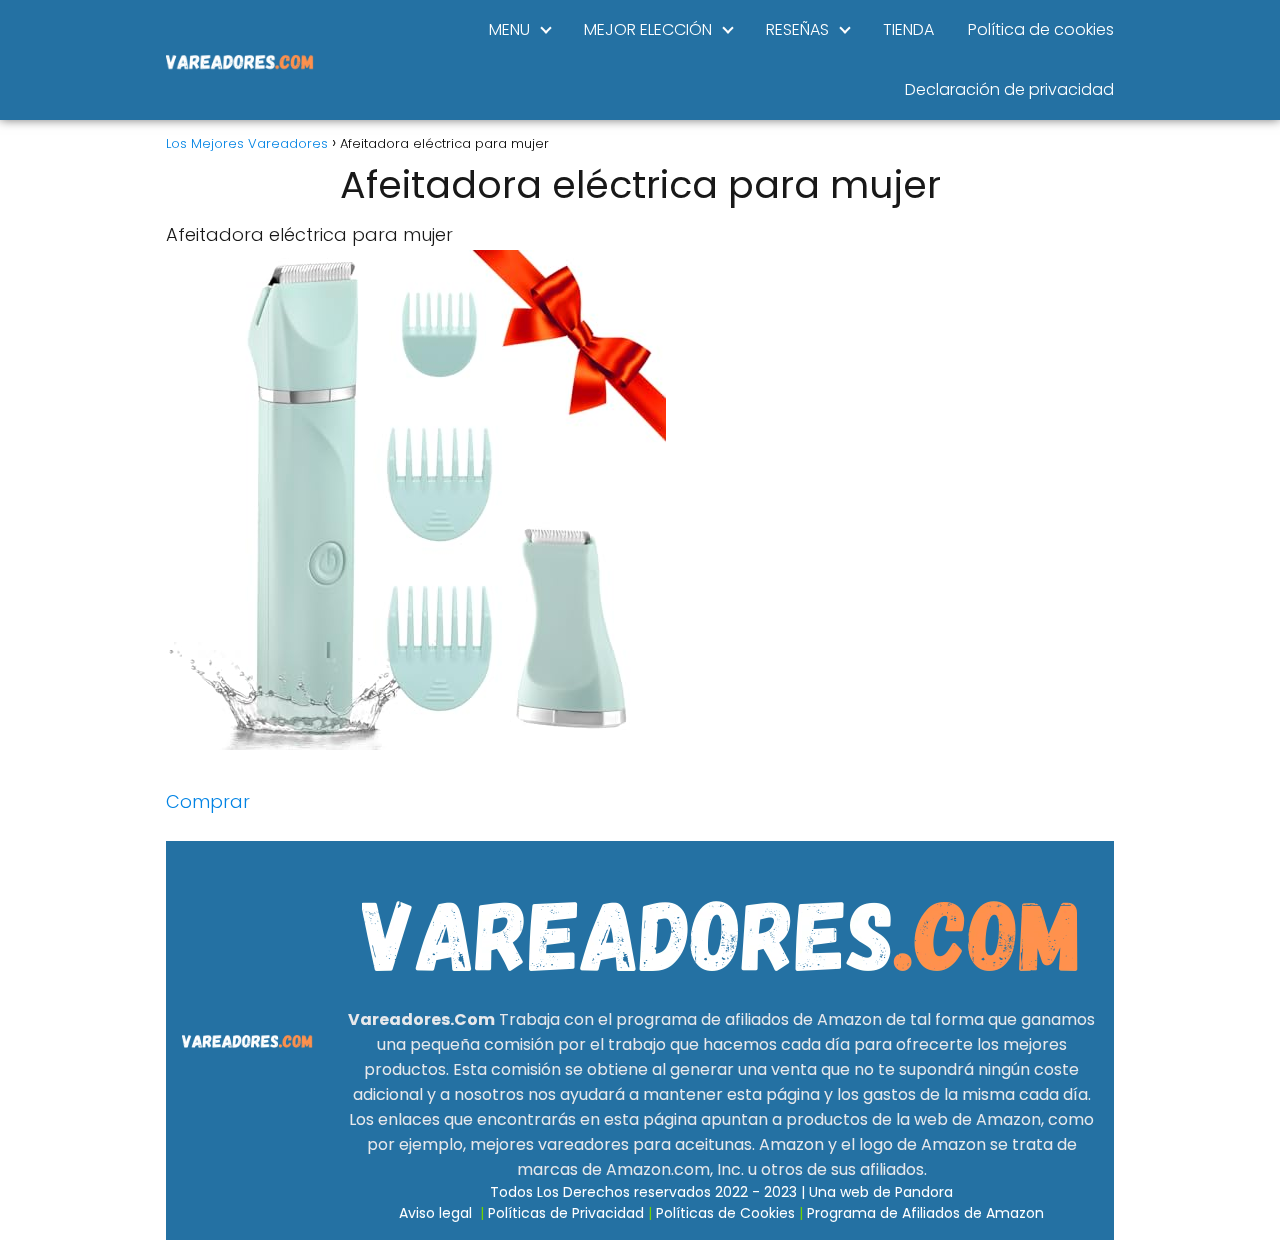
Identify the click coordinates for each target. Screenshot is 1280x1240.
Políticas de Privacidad (566, 1213)
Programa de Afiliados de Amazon (925, 1213)
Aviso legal (435, 1213)
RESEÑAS (797, 29)
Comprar (208, 801)
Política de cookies (1041, 29)
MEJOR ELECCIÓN (648, 29)
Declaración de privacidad (1009, 89)
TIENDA (908, 29)
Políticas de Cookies (725, 1213)
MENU (509, 29)
